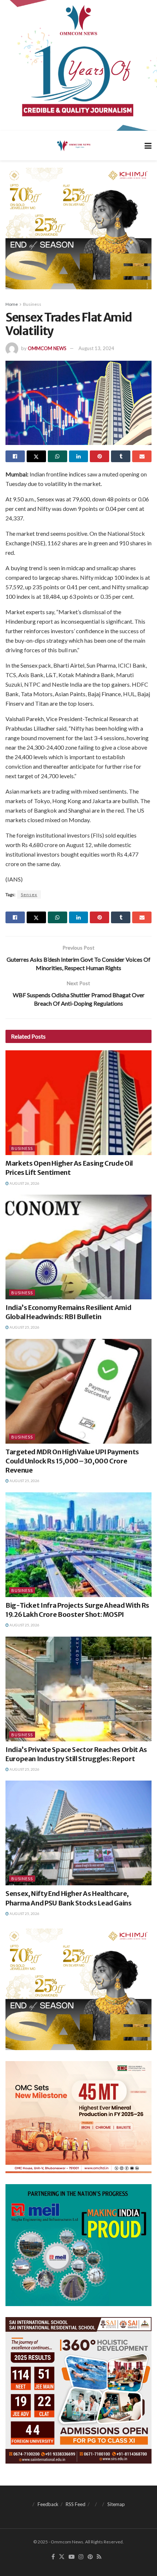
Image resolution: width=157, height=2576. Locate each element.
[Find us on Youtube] (72, 2557)
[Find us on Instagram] (81, 2557)
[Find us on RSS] (99, 2557)
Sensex (29, 894)
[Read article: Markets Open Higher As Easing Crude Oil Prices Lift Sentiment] (78, 1103)
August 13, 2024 (96, 348)
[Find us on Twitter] (62, 2557)
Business (32, 304)
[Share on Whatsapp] (58, 456)
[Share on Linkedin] (79, 456)
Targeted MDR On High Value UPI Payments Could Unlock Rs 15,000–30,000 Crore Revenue (72, 1461)
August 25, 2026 (24, 1327)
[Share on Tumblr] (121, 456)
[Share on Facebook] (15, 456)
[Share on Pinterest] (99, 456)
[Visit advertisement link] (78, 65)
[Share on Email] (142, 456)
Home (12, 304)
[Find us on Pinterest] (90, 2557)
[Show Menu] (148, 146)
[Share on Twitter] (36, 456)
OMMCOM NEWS (47, 348)
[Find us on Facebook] (53, 2557)
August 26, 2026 (24, 1183)
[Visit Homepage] (73, 145)
